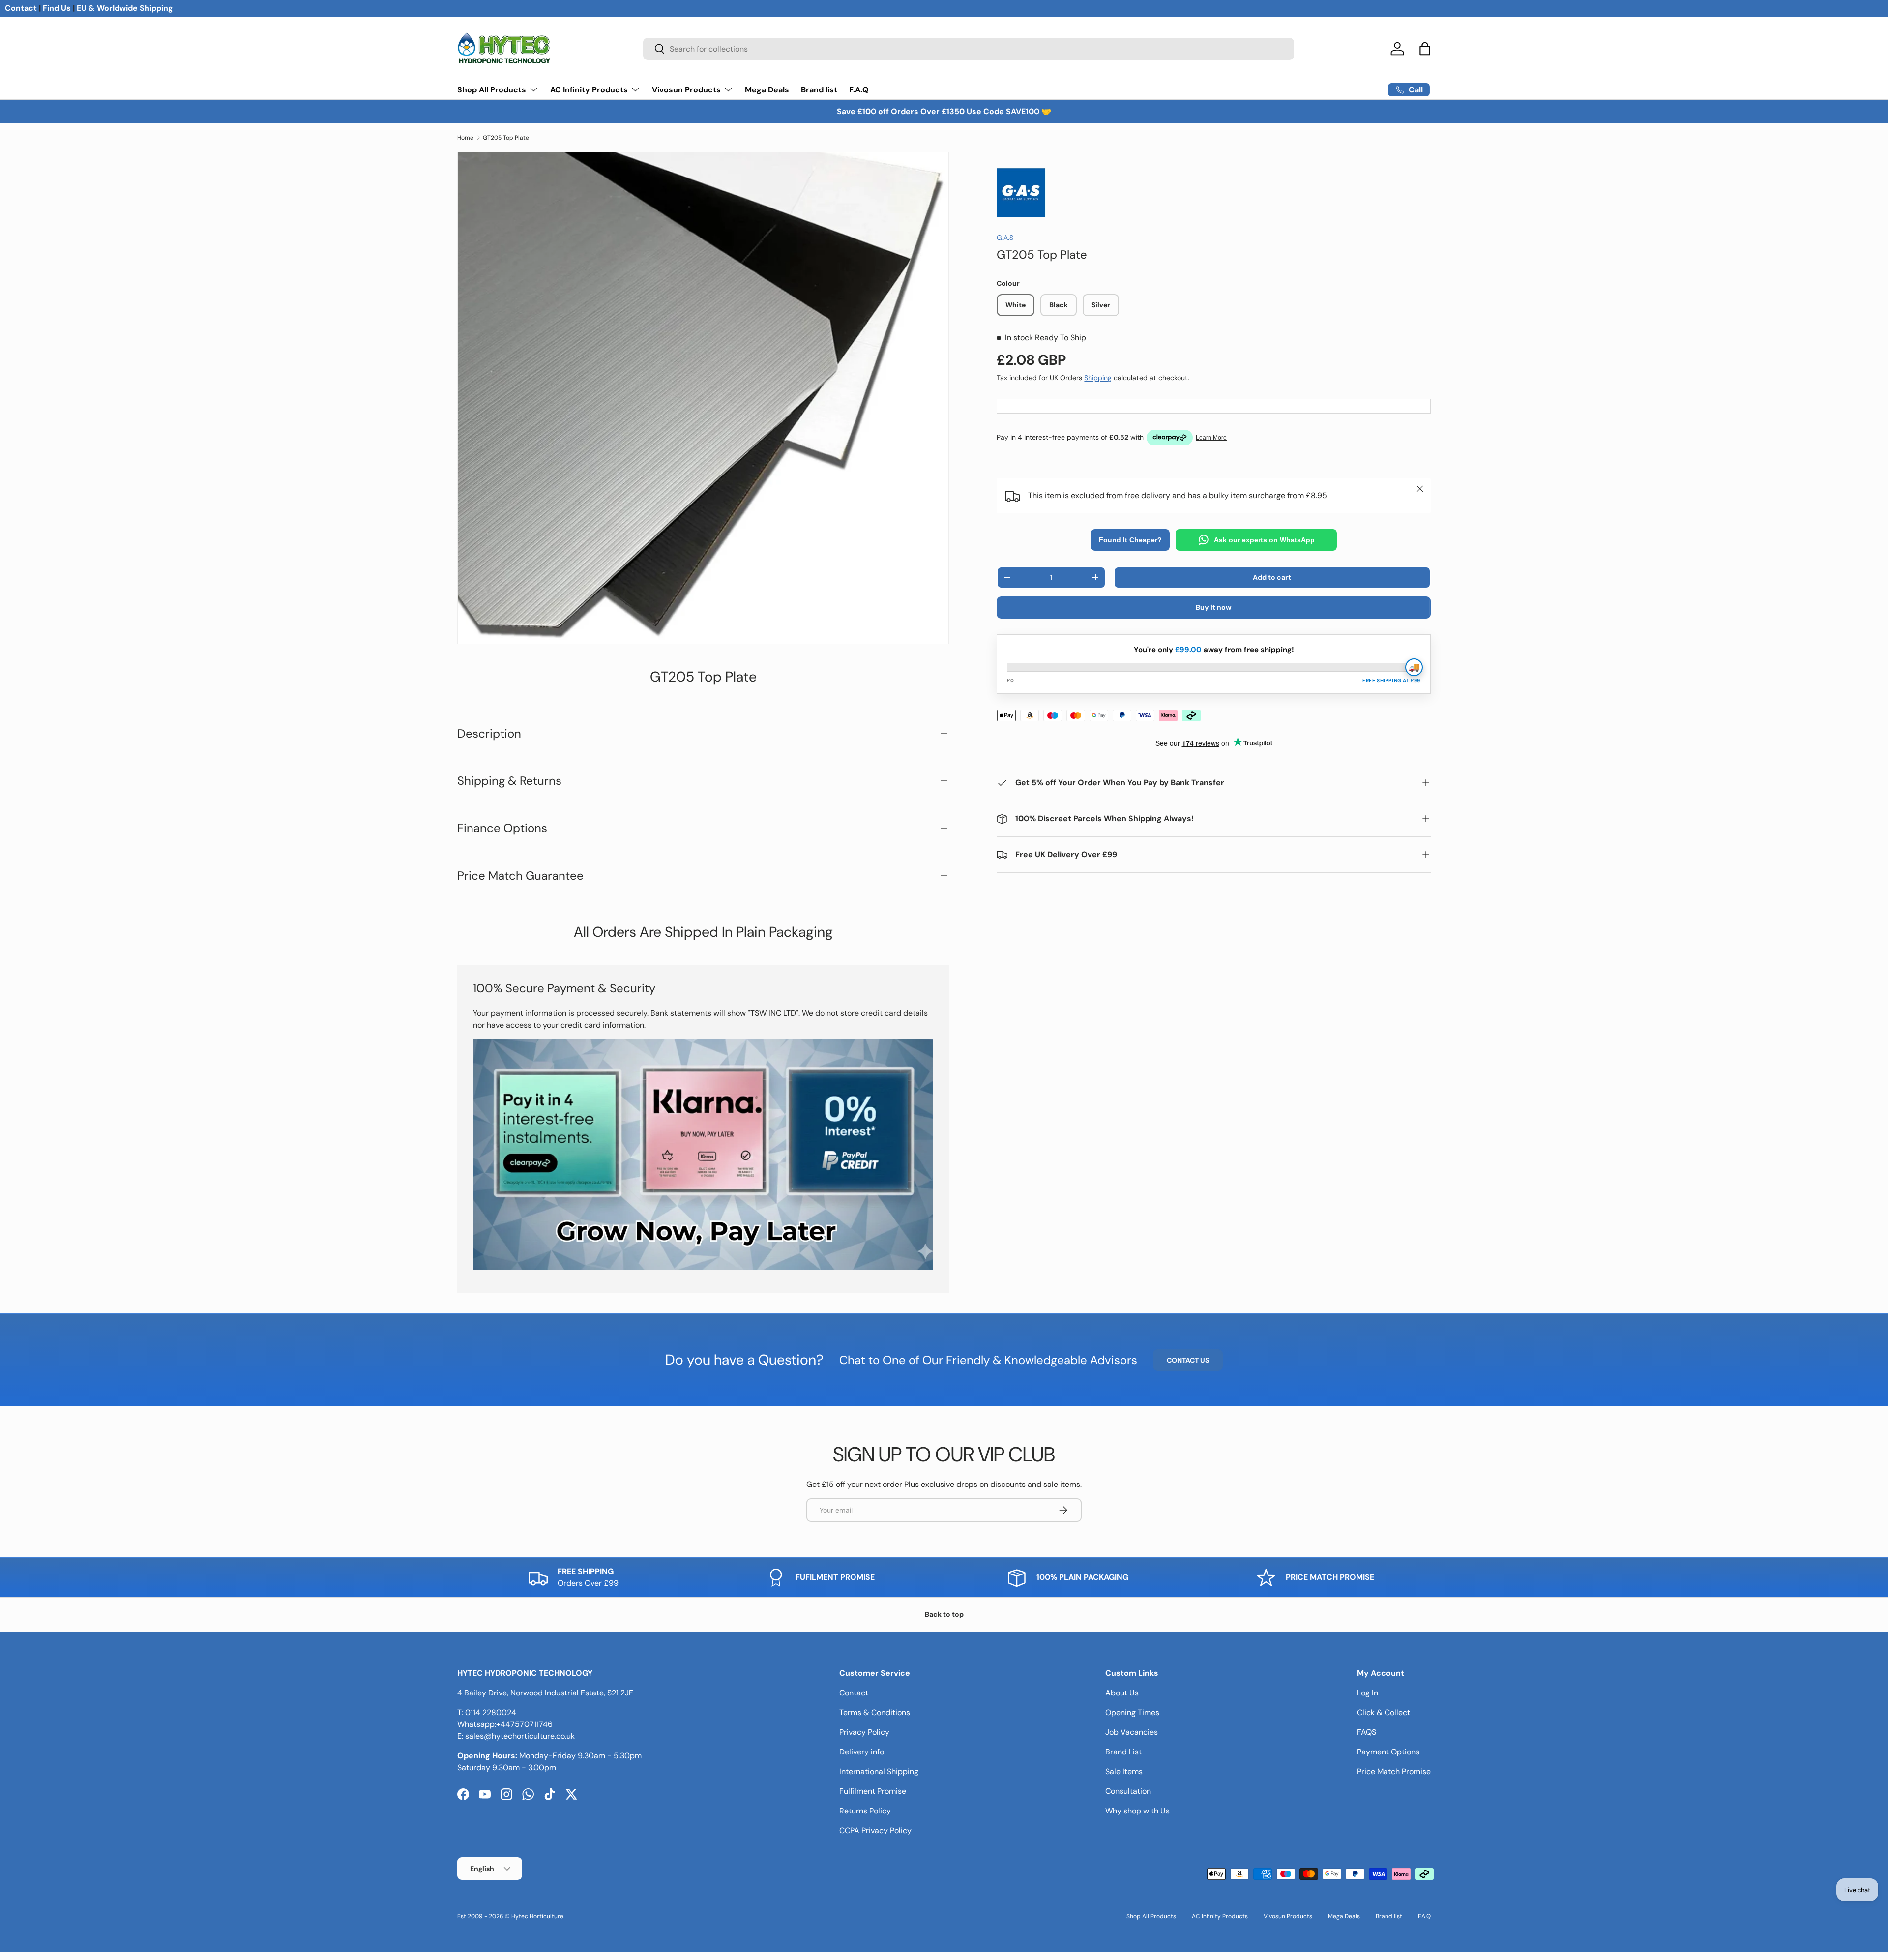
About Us (1122, 1693)
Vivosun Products (686, 90)
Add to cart (1272, 577)
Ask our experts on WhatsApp (1264, 540)
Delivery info (862, 1752)
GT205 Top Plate (506, 138)
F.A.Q (859, 90)
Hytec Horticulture (537, 1916)
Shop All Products (492, 90)
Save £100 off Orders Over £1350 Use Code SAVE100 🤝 (944, 111)
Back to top (944, 1614)
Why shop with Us (1137, 1811)
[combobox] (969, 49)
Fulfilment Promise (873, 1791)
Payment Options (1388, 1752)
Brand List (1123, 1752)
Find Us (57, 8)
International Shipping (879, 1771)
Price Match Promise (1394, 1771)
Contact (21, 8)
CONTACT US (1188, 1360)
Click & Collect (1384, 1712)
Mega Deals (767, 90)
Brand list (819, 90)
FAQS (1367, 1732)
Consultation (1128, 1791)
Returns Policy (865, 1811)
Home (465, 138)
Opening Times (1132, 1712)
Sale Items (1124, 1771)
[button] (1425, 49)
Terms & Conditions (875, 1712)
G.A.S (1005, 238)
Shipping (1098, 378)
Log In (1368, 1693)
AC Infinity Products (589, 90)
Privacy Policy (864, 1732)
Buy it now (1214, 607)
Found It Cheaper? (1130, 540)
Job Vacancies (1132, 1732)
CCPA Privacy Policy (875, 1830)
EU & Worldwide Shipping (125, 8)
